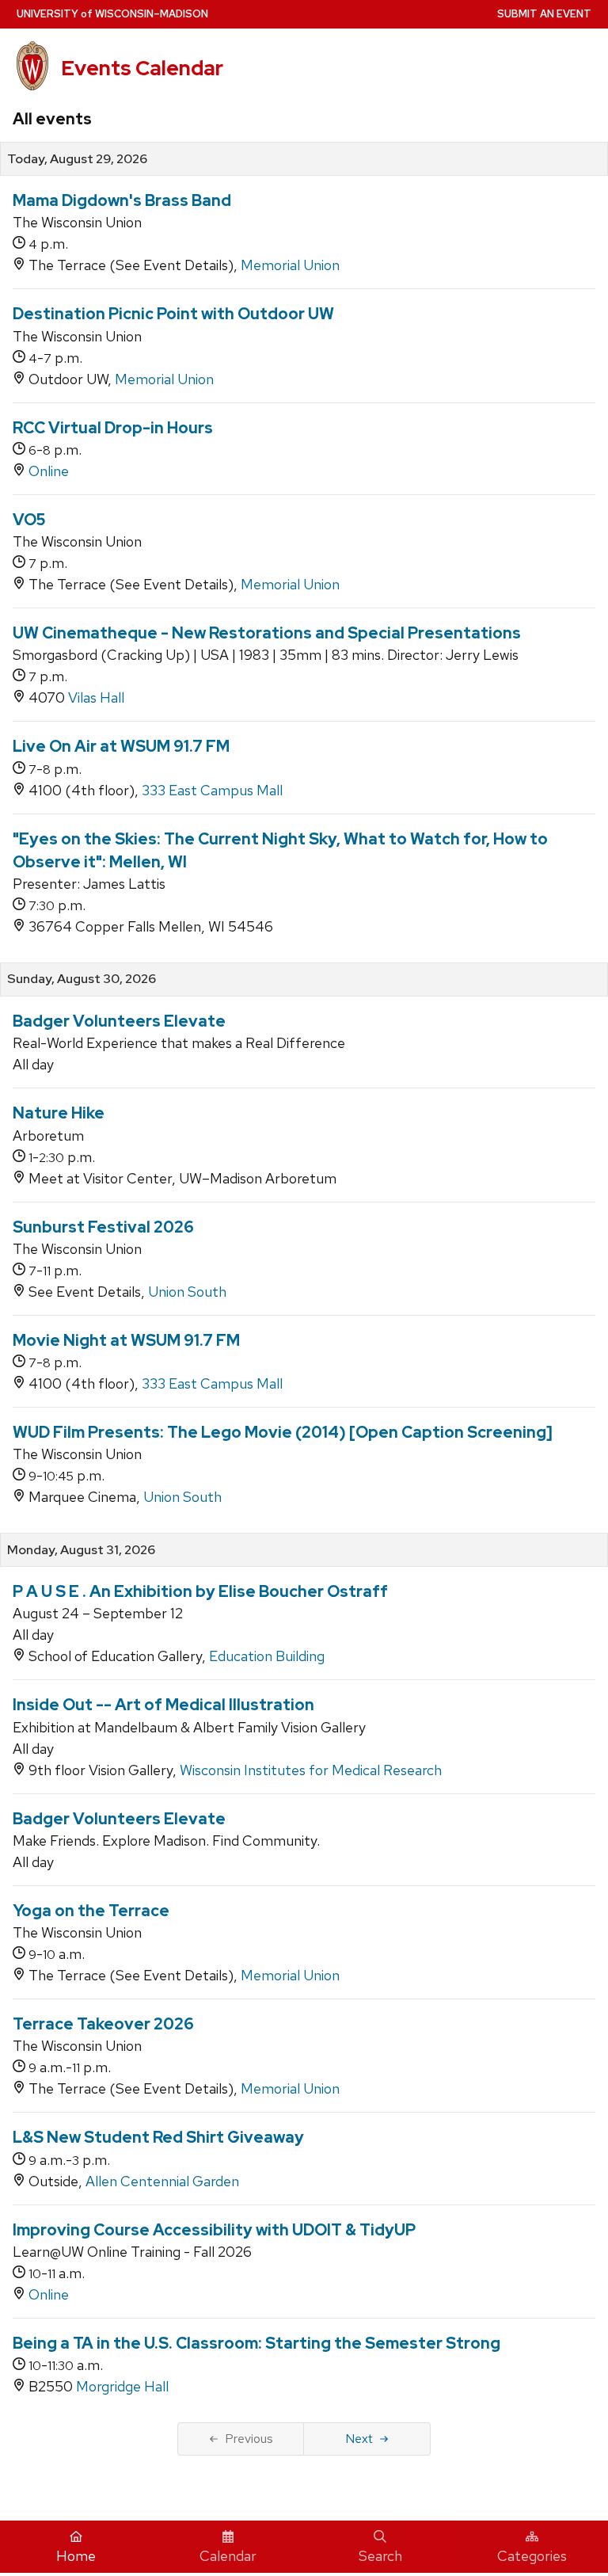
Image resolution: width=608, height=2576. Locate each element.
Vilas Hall (96, 697)
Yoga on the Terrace (91, 1911)
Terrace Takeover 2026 (103, 2024)
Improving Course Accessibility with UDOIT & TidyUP (214, 2230)
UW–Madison (112, 14)
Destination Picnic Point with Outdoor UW (173, 314)
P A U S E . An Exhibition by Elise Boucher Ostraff (200, 1591)
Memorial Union (290, 265)
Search (380, 2556)
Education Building (267, 1656)
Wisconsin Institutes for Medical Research (311, 1770)
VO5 (29, 520)
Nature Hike (59, 1113)
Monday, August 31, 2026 (81, 1550)
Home (76, 2556)
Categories (532, 2556)
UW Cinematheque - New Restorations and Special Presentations (267, 633)
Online (49, 471)
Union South (187, 1292)
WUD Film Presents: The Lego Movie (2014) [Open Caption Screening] (283, 1432)
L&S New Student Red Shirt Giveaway (158, 2137)
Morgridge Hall (122, 2386)
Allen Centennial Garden (162, 2181)
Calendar (228, 2556)
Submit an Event (544, 14)
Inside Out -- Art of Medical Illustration (163, 1705)
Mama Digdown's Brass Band (122, 200)
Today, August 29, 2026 (77, 159)
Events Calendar (142, 68)
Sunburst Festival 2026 (103, 1227)
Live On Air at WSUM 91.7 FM (121, 746)
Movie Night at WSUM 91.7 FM (126, 1340)
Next (359, 2439)
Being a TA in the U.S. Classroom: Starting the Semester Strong (256, 2343)
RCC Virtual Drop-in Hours (113, 428)
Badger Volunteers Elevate (119, 1021)
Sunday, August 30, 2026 (82, 979)
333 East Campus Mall (212, 790)
